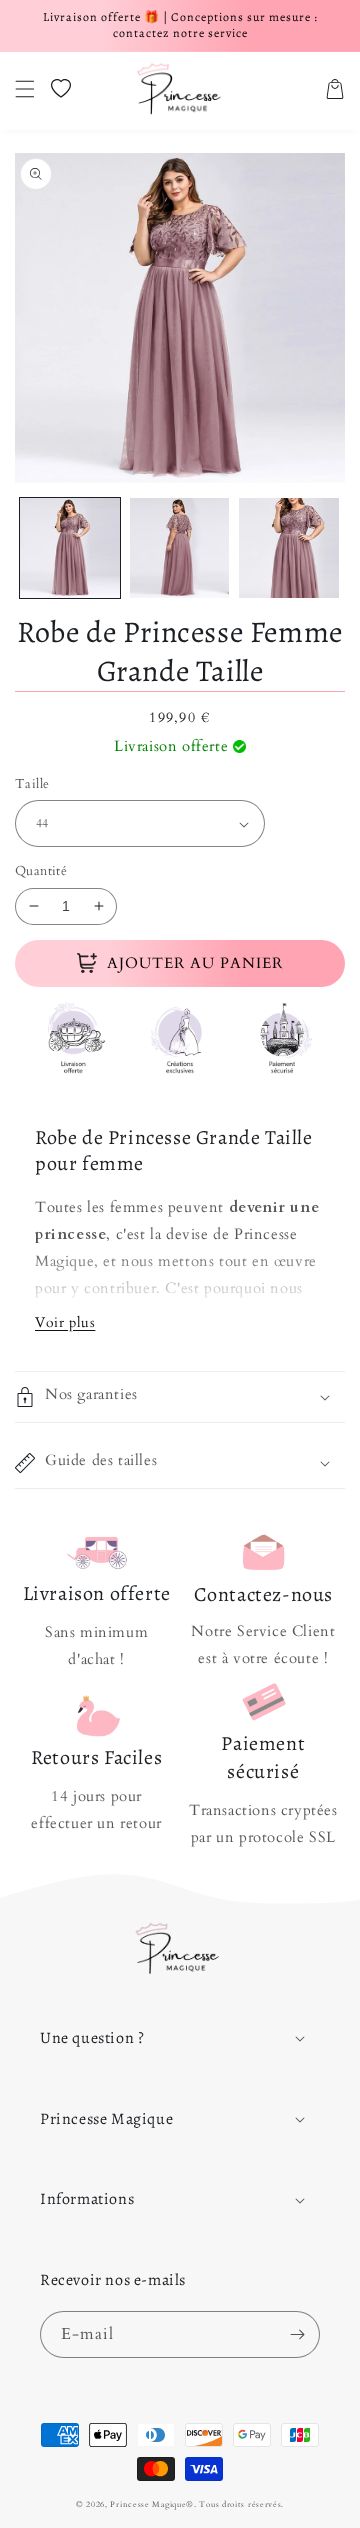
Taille (32, 784)
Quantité (41, 871)
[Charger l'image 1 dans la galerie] (70, 548)
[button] (25, 89)
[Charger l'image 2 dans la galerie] (180, 548)
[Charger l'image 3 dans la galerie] (289, 548)
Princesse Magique (148, 2504)
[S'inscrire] (297, 2334)
